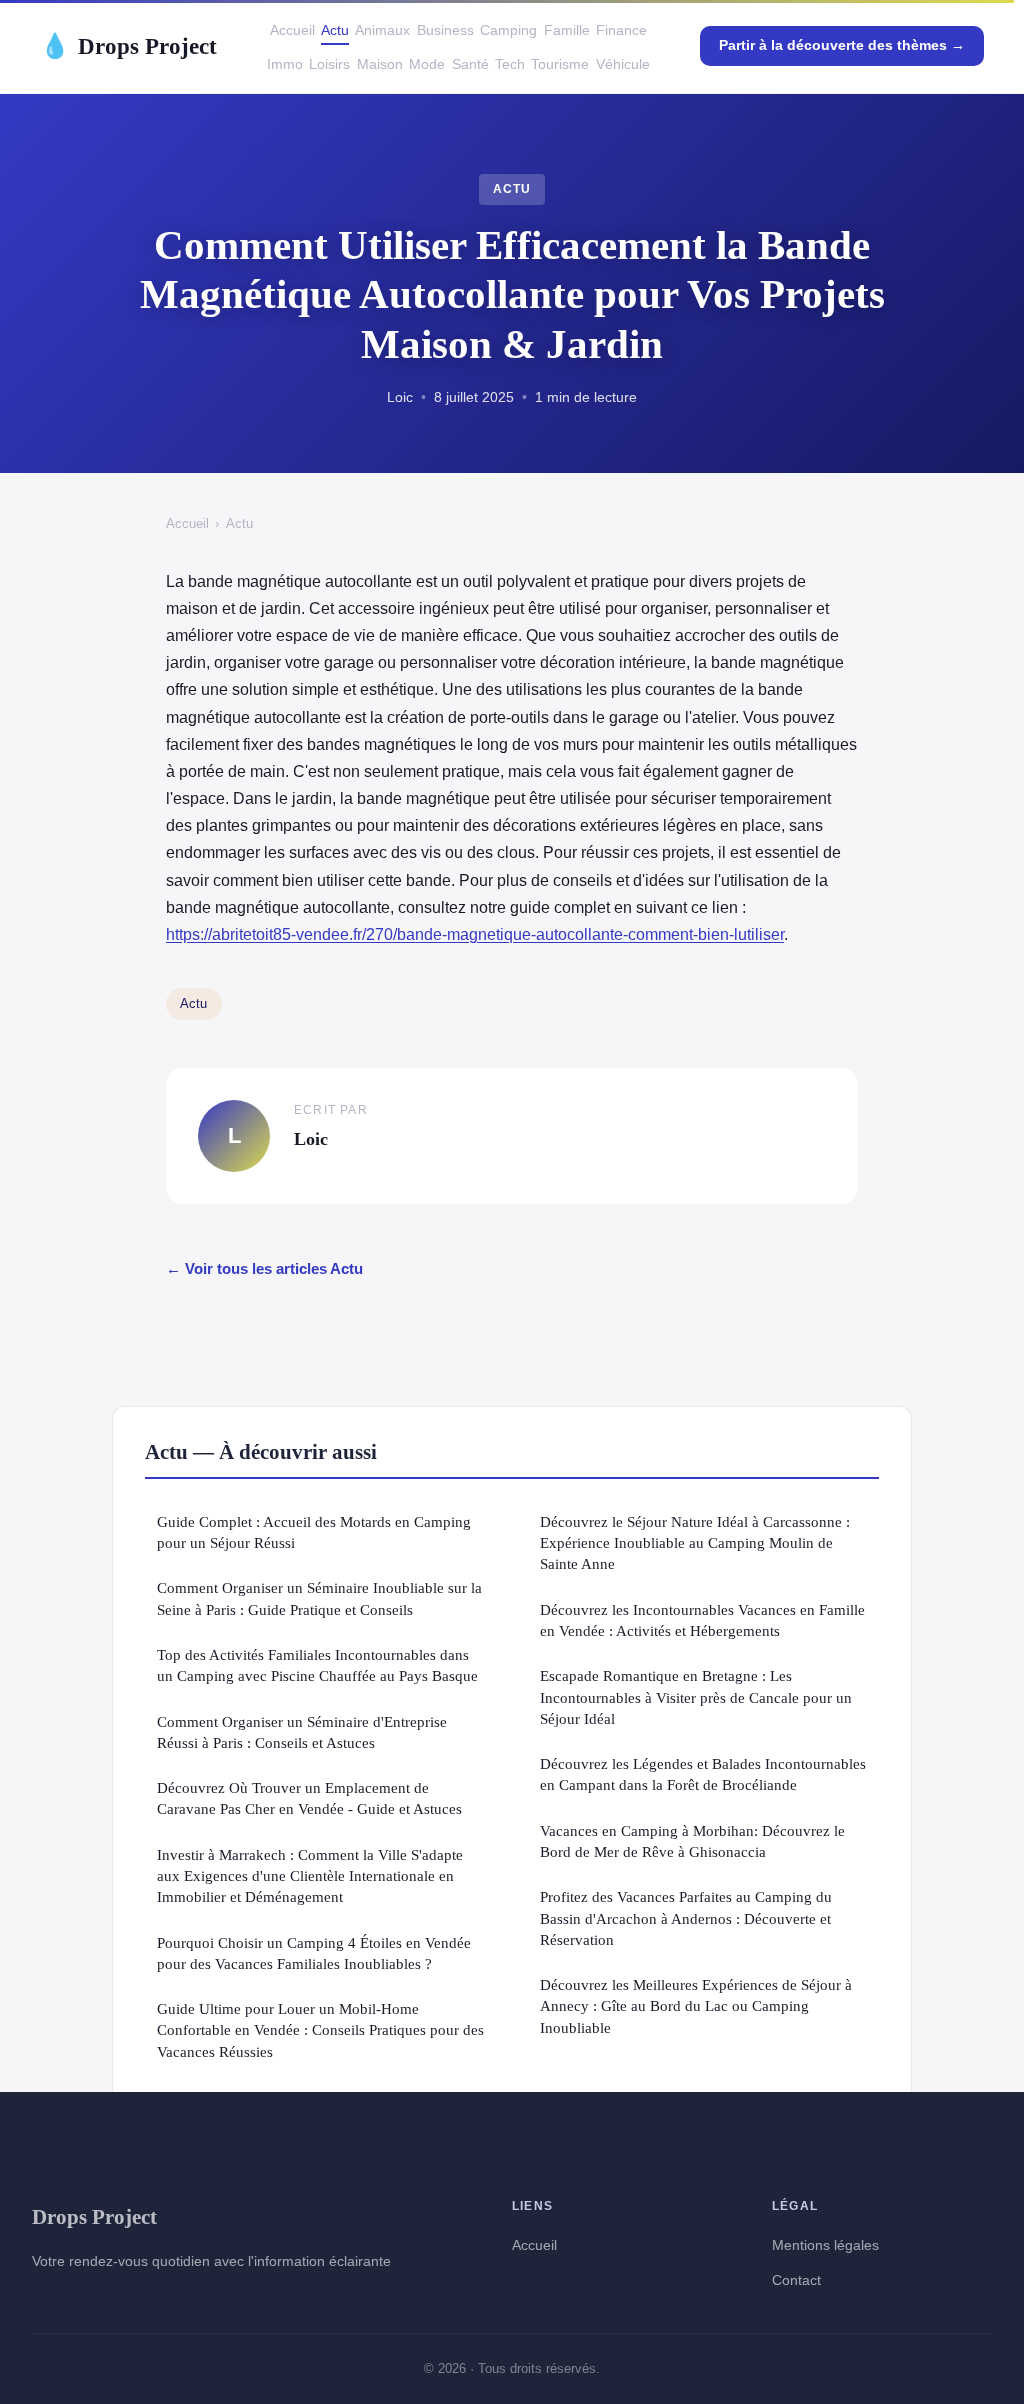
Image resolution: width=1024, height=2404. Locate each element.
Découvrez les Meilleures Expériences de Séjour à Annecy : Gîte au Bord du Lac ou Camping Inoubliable (696, 2006)
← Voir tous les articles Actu (264, 1268)
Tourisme (560, 64)
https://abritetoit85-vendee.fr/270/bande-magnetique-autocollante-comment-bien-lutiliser (475, 934)
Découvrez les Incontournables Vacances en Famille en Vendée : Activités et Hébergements (702, 1620)
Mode (427, 64)
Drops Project (128, 46)
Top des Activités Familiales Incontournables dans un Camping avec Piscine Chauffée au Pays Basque (317, 1665)
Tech (510, 64)
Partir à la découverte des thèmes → (842, 45)
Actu (335, 30)
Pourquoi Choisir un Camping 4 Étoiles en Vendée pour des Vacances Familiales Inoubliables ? (314, 1953)
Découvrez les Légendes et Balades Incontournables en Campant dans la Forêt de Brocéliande (703, 1774)
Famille (567, 30)
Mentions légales (825, 2245)
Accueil (292, 30)
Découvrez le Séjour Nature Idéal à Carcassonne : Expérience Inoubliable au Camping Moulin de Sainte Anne (695, 1543)
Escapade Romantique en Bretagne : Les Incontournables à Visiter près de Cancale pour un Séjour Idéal (696, 1697)
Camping (508, 30)
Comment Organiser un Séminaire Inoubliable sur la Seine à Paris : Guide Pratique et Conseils (319, 1598)
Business (445, 30)
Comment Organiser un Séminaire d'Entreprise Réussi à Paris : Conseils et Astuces (302, 1732)
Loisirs (329, 64)
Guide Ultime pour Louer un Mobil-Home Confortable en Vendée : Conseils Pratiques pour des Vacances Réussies (320, 2030)
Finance (621, 30)
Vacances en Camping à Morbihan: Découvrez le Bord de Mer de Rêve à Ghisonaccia (692, 1841)
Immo (285, 64)
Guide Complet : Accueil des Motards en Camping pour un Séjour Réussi (314, 1532)
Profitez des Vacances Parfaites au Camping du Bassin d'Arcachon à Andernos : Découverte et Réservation (686, 1918)
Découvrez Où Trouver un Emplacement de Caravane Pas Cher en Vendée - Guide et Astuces (309, 1798)
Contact (796, 2280)
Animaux (382, 30)
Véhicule (623, 64)
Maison (380, 64)
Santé (470, 64)
